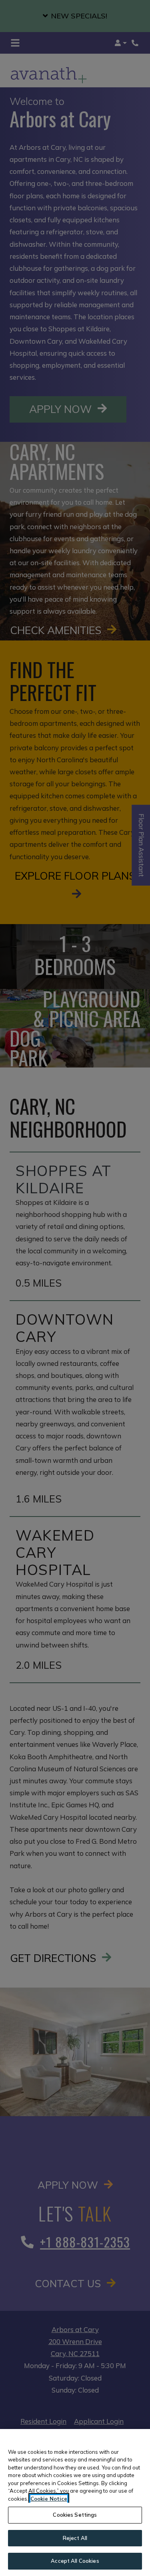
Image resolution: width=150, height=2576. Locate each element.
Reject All (75, 2538)
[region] (75, 2502)
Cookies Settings (75, 2515)
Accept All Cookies (75, 2561)
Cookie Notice (49, 2499)
